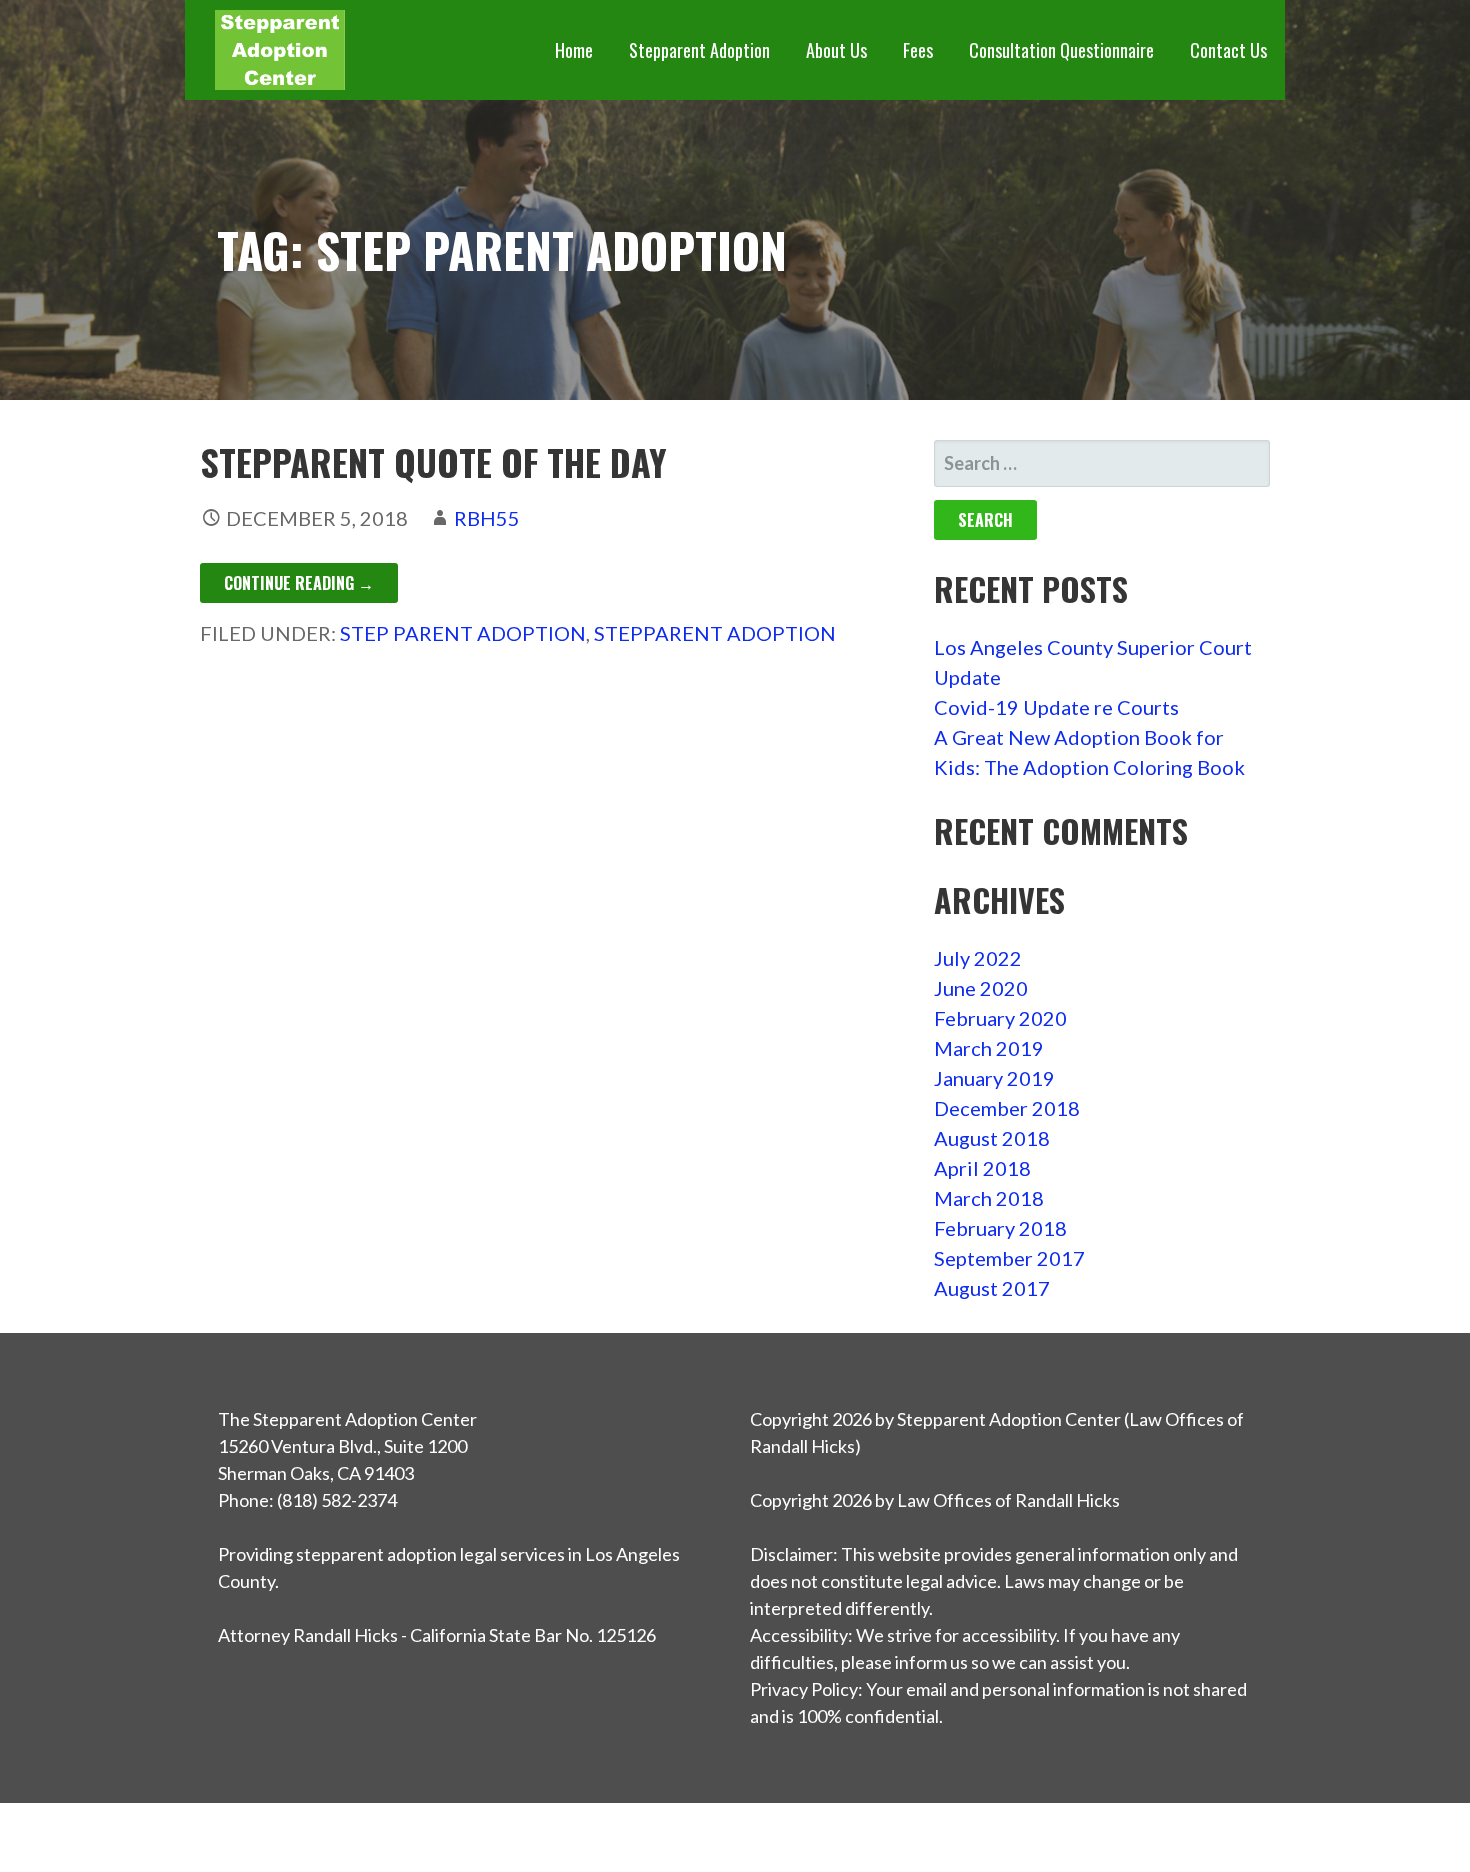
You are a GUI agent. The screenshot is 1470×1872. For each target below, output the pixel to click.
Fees (918, 50)
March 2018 (989, 1198)
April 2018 (982, 1168)
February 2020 (1000, 1018)
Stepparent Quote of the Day (433, 461)
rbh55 (487, 518)
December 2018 (1007, 1108)
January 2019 (994, 1078)
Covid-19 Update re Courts (1056, 707)
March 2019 (989, 1048)
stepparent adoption (715, 633)
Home (574, 50)
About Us (836, 50)
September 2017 (1009, 1258)
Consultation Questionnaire (1061, 50)
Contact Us (1228, 50)
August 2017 (992, 1288)
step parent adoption (463, 633)
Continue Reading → (299, 583)
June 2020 (981, 988)
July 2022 (978, 958)
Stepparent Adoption (699, 50)
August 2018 (992, 1138)
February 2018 (1000, 1228)
